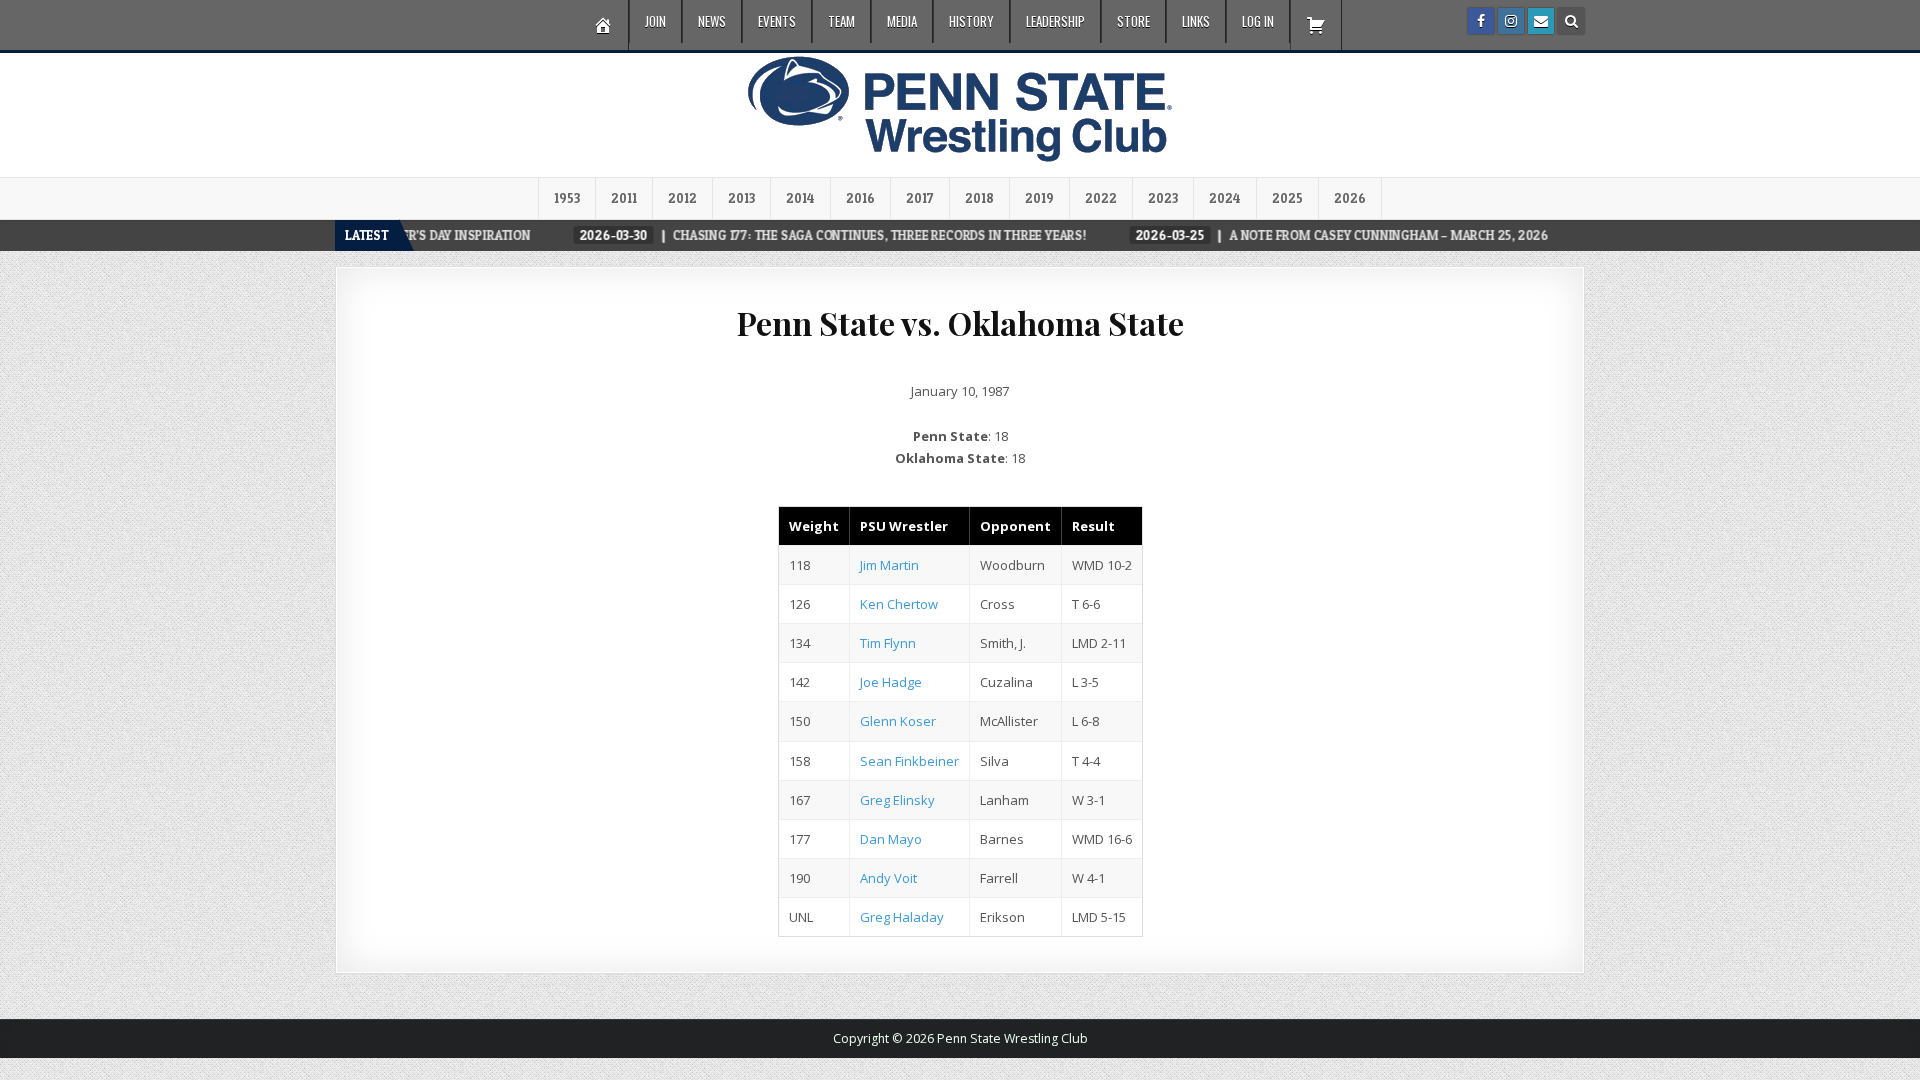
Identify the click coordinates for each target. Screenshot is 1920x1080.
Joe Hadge (891, 682)
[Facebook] (1481, 21)
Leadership (1055, 21)
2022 (1101, 198)
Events (777, 21)
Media (902, 21)
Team (841, 21)
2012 (682, 198)
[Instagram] (1511, 21)
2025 (1287, 198)
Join (655, 21)
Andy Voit (888, 878)
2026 (1350, 198)
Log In (1258, 21)
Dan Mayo (891, 839)
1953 (567, 198)
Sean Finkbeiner (909, 761)
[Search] (1571, 21)
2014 (800, 198)
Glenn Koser (898, 721)
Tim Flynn (888, 643)
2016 (860, 198)
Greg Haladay (902, 917)
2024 (1225, 198)
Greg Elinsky (897, 800)
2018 (979, 198)
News (712, 21)
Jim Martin (889, 565)
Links (1196, 21)
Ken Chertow (899, 604)
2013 (741, 198)
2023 (1163, 198)
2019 (1039, 198)
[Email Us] (1541, 21)
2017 (920, 198)
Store (1133, 21)
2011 (624, 198)
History (971, 21)
